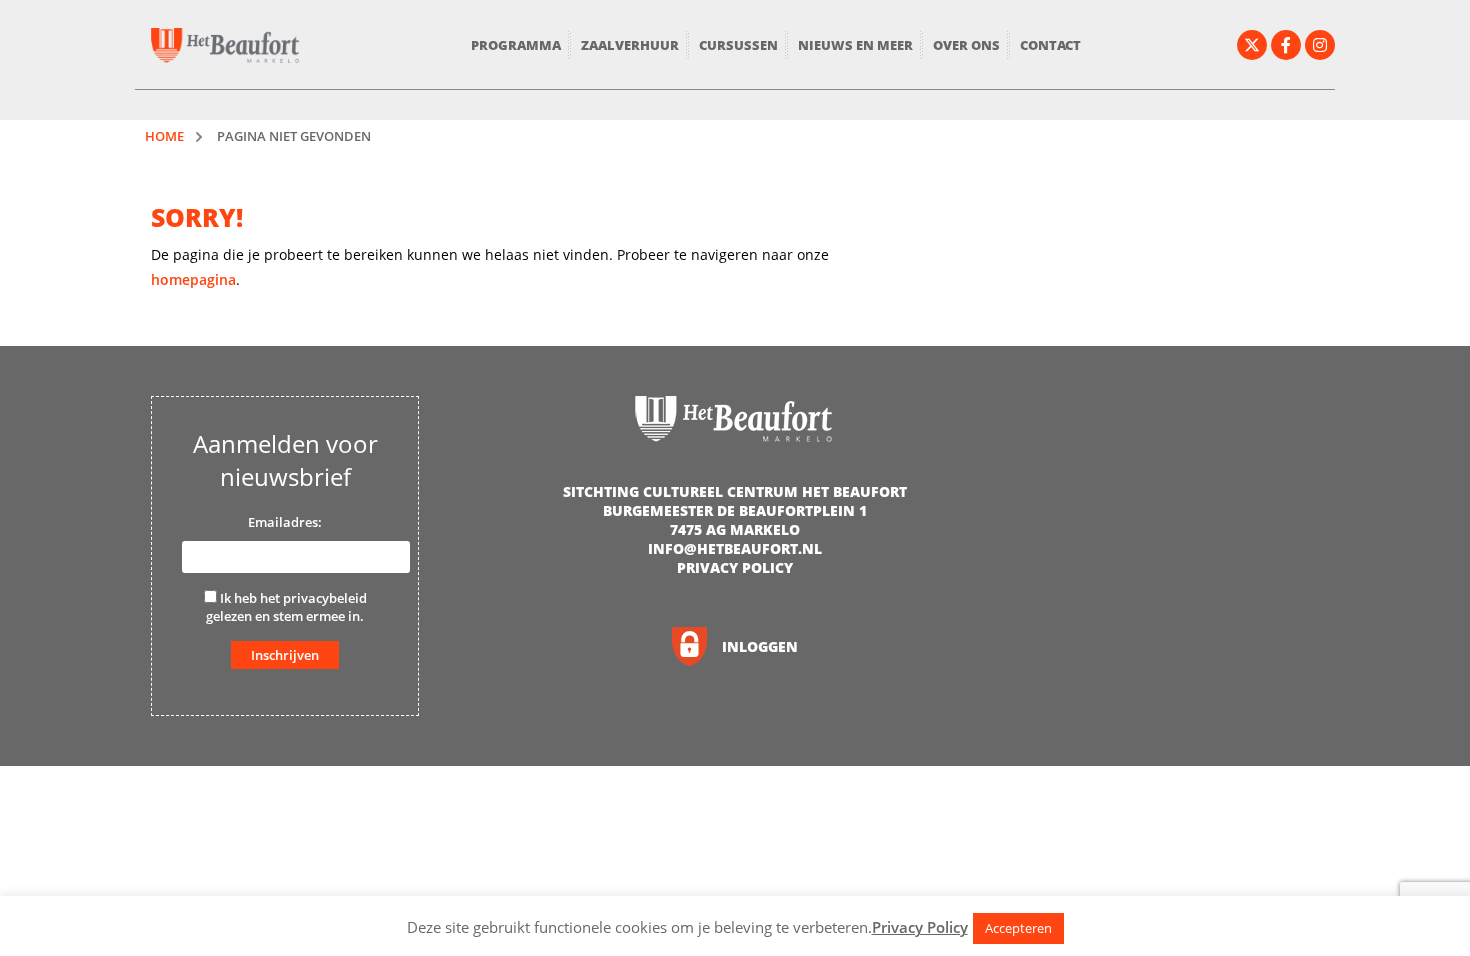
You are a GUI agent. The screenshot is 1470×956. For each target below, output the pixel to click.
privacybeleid (325, 598)
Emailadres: (285, 522)
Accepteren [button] (1018, 928)
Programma (516, 45)
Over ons (966, 45)
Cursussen (738, 45)
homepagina (193, 279)
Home (164, 136)
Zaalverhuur (630, 45)
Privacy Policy (735, 567)
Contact (1050, 45)
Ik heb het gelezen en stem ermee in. (286, 607)
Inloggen (760, 646)
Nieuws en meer (855, 45)
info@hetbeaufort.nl (735, 548)
